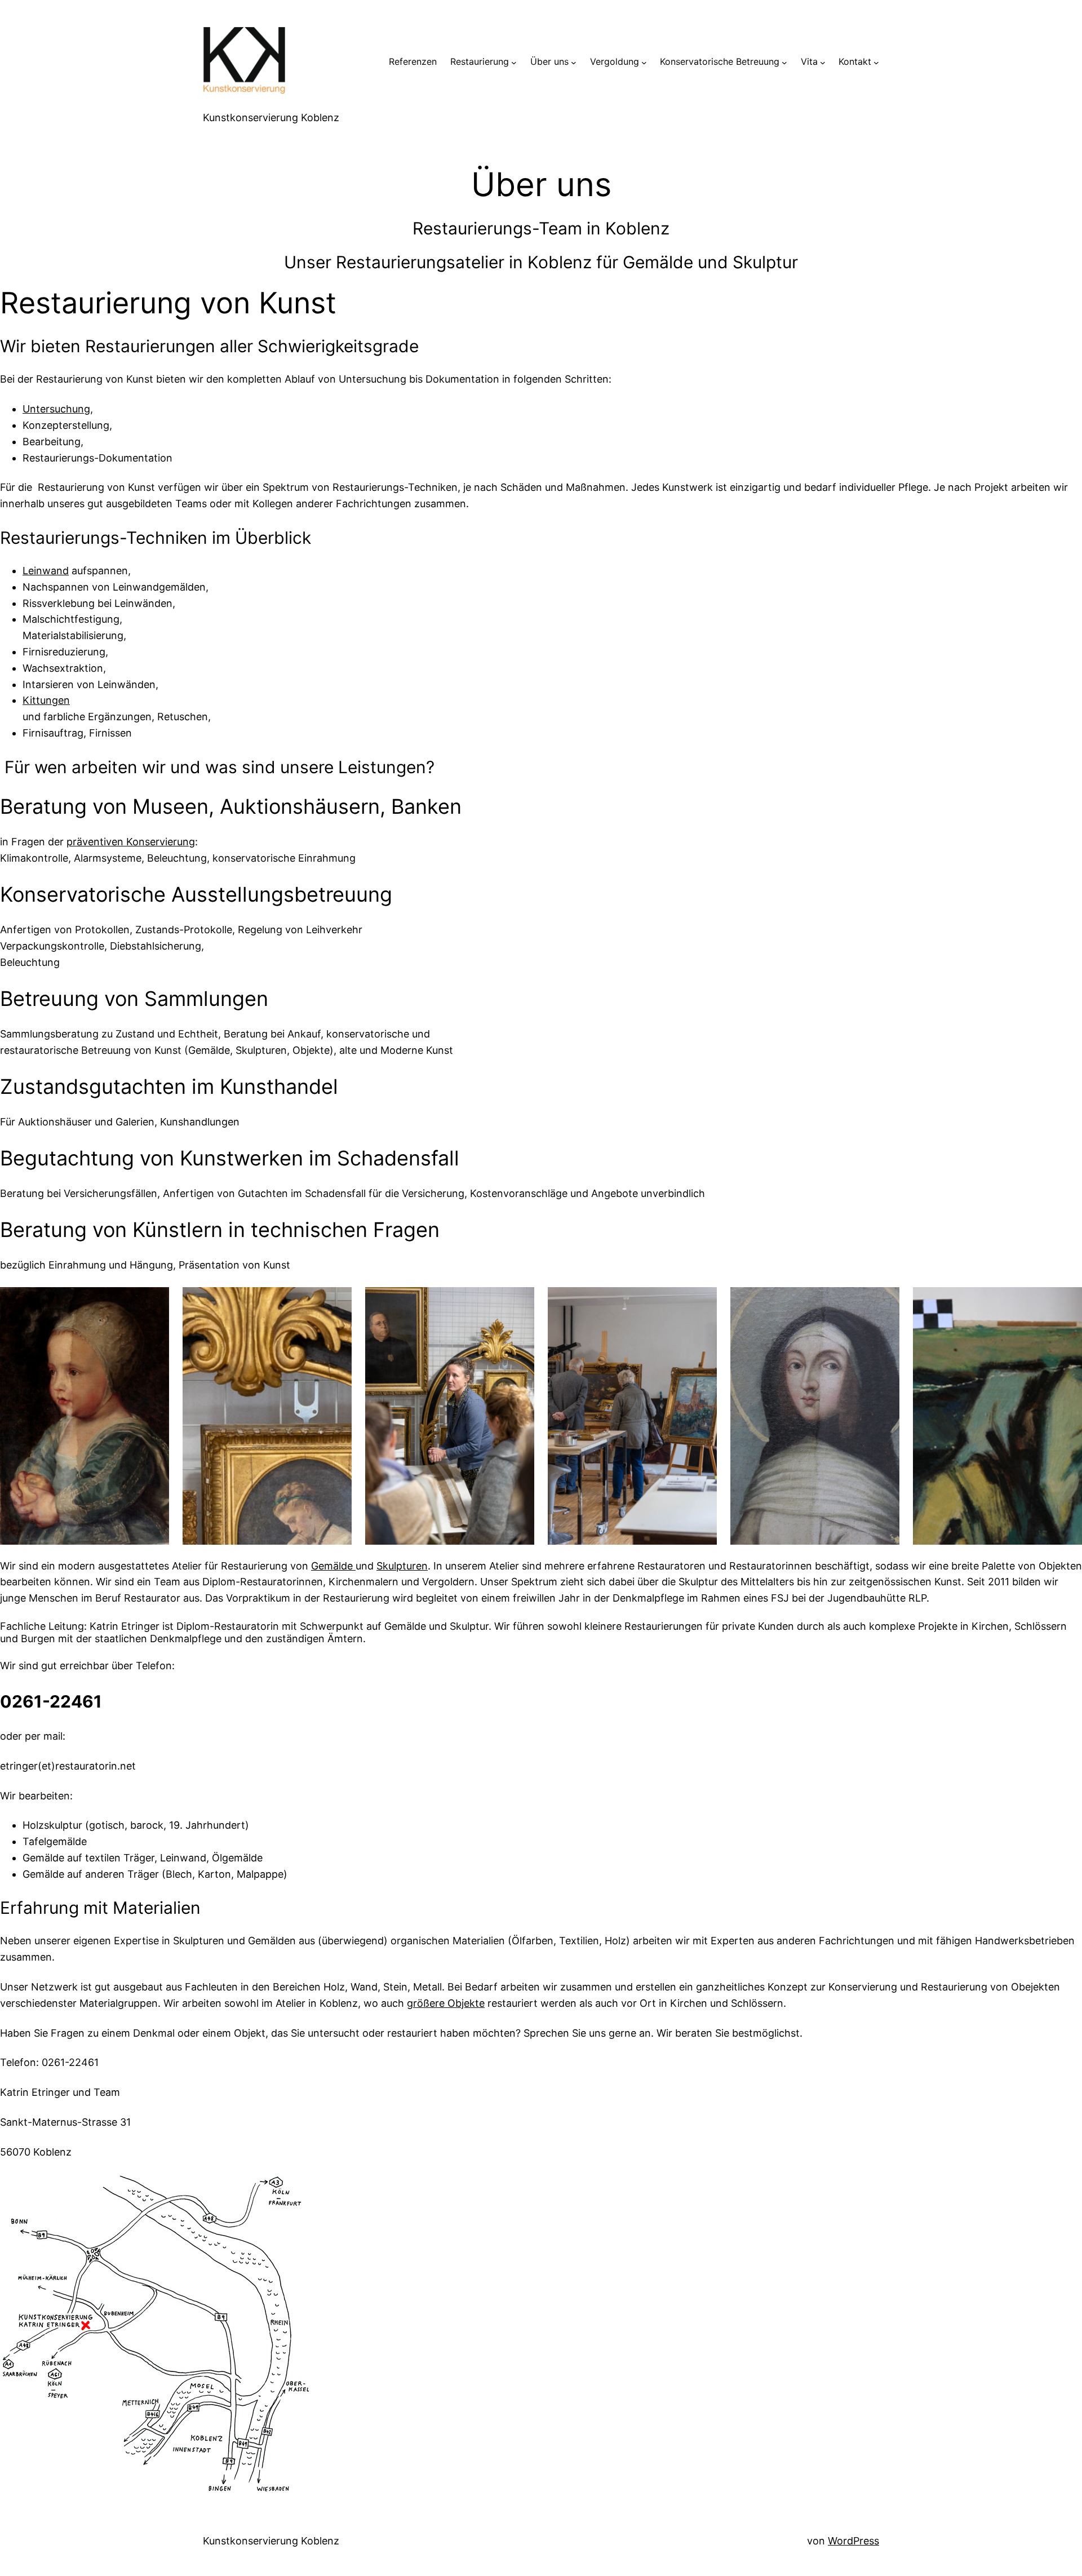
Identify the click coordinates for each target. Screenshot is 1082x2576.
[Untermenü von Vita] (823, 62)
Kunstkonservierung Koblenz (271, 118)
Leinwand (46, 571)
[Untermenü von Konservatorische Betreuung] (784, 62)
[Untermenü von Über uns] (574, 62)
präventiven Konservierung (131, 842)
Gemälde (333, 1566)
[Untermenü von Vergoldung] (644, 62)
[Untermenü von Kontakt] (876, 62)
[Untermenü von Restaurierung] (514, 62)
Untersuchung (56, 409)
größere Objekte (446, 2003)
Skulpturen (402, 1566)
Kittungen (46, 700)
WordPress (853, 2541)
